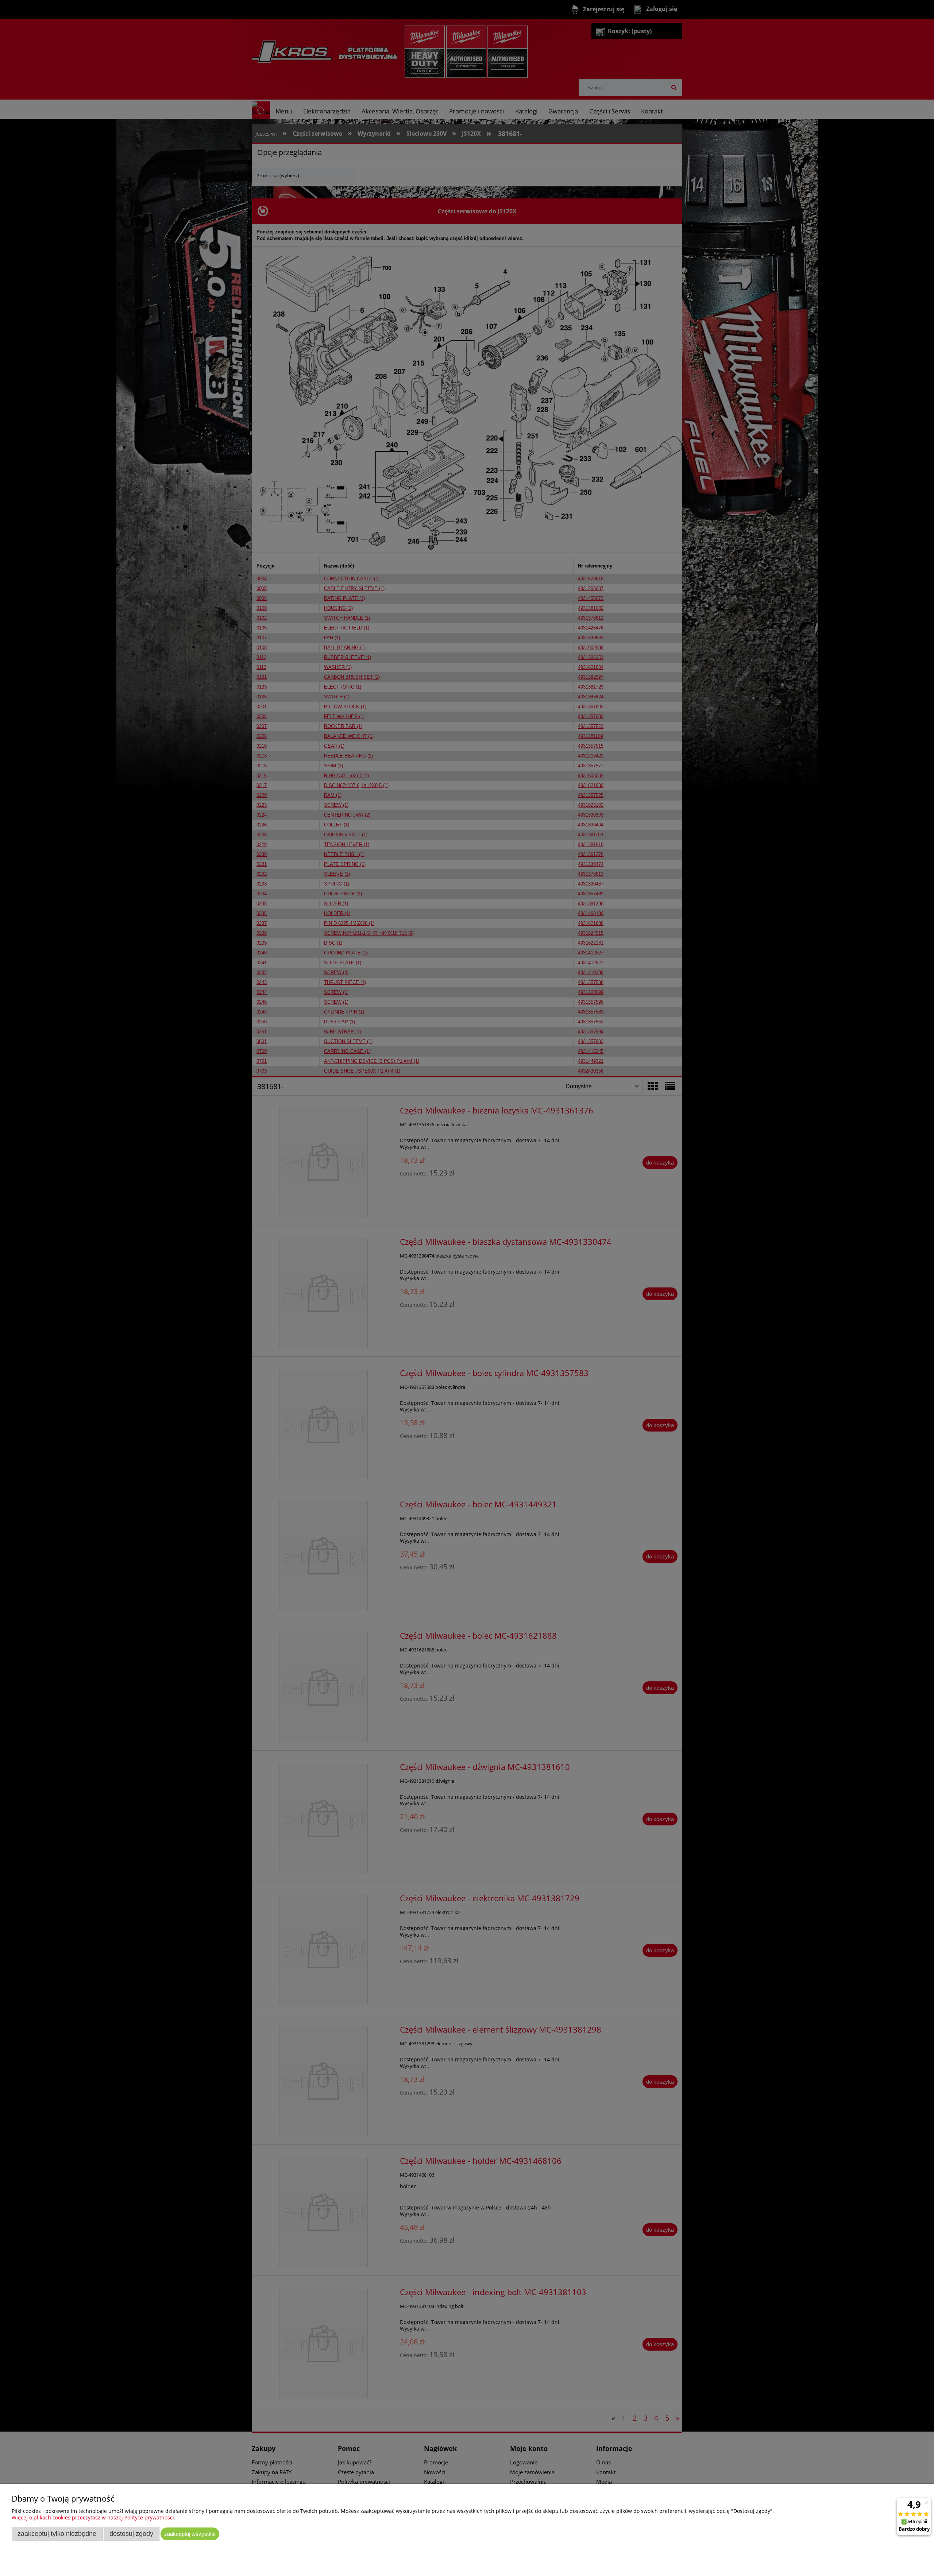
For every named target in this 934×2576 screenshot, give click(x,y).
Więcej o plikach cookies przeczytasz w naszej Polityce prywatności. (94, 2517)
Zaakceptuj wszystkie (190, 2534)
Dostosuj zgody (131, 2534)
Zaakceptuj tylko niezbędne (57, 2534)
